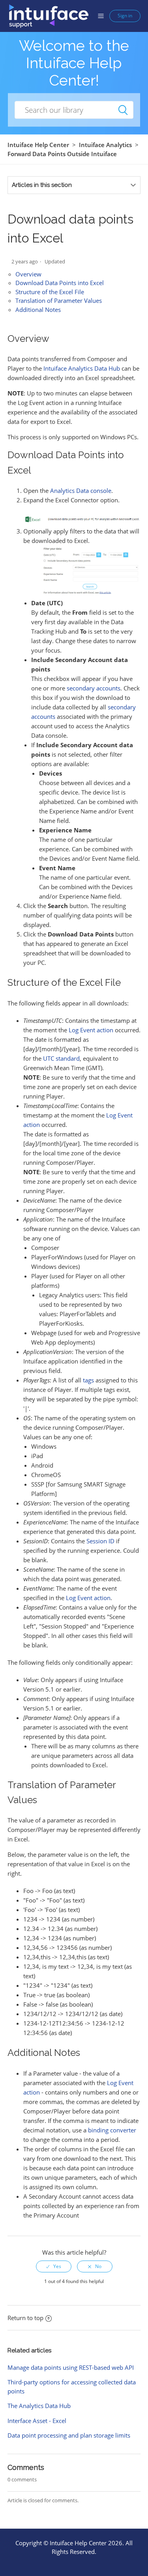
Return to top (25, 2318)
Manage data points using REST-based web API (71, 2367)
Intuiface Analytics (105, 145)
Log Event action (91, 1030)
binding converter (112, 2130)
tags (88, 1380)
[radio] (54, 2266)
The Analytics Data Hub (39, 2406)
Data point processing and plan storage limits (69, 2435)
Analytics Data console (81, 491)
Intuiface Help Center (38, 145)
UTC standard (61, 1058)
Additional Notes (38, 310)
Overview (28, 274)
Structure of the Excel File (50, 292)
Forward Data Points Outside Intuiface (62, 154)
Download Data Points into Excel (60, 283)
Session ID (100, 1541)
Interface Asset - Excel (37, 2421)
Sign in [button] (125, 16)
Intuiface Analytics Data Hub (82, 368)
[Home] (48, 15)
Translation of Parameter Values (59, 300)
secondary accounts (94, 688)
